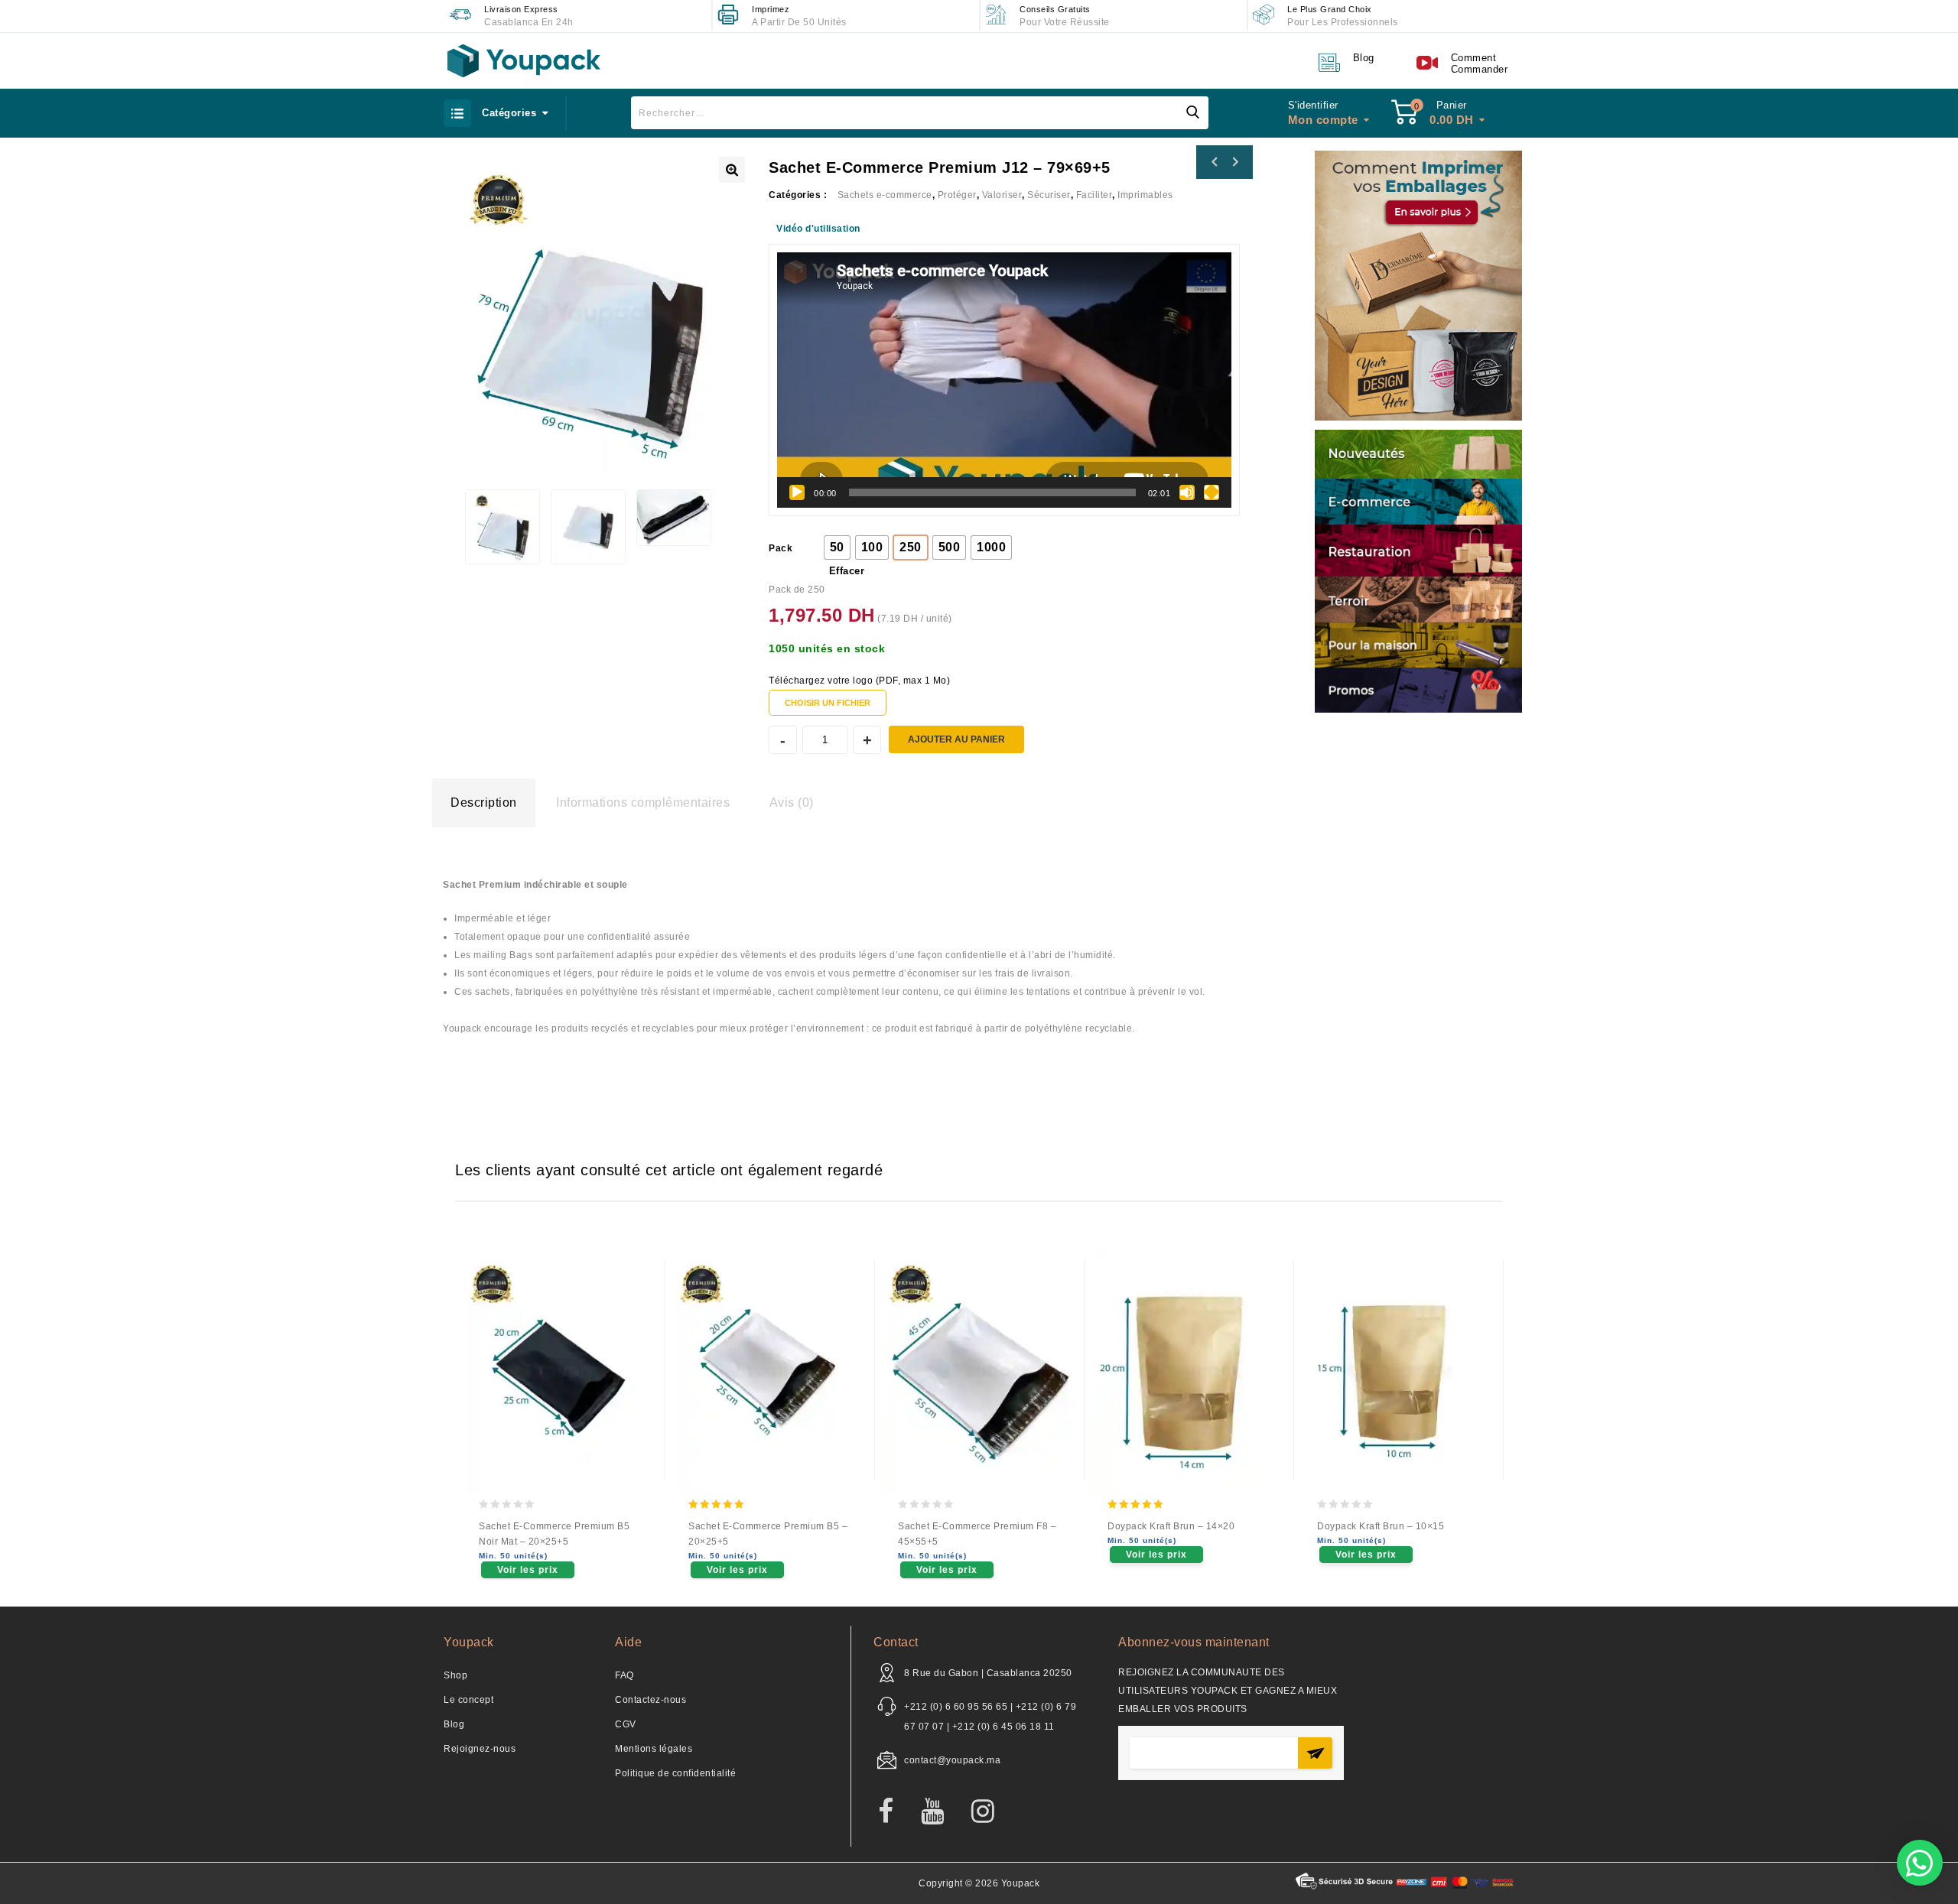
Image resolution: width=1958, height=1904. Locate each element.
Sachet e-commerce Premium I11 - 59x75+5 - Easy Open (1234, 162)
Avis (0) (792, 803)
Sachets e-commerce (885, 195)
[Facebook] (894, 1812)
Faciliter (1094, 195)
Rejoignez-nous (480, 1749)
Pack (781, 548)
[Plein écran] (1212, 492)
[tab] (484, 803)
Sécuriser (1049, 195)
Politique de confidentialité (675, 1773)
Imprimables (1145, 195)
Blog (454, 1724)
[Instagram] (991, 1812)
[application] (1004, 380)
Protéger (957, 195)
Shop (455, 1675)
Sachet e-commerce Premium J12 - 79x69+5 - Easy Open (1215, 162)
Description (484, 803)
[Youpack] (524, 61)
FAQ (624, 1675)
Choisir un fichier (828, 703)
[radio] (837, 547)
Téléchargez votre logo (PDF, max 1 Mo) (859, 681)
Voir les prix (528, 1570)
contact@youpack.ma (952, 1760)
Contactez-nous (650, 1700)
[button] (1920, 1863)
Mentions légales (654, 1749)
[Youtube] (940, 1812)
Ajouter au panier (956, 739)
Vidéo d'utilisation (818, 229)
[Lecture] (797, 492)
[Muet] (1187, 492)
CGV (626, 1724)
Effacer (847, 571)
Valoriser (1002, 195)
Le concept (468, 1700)
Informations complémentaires (643, 803)
